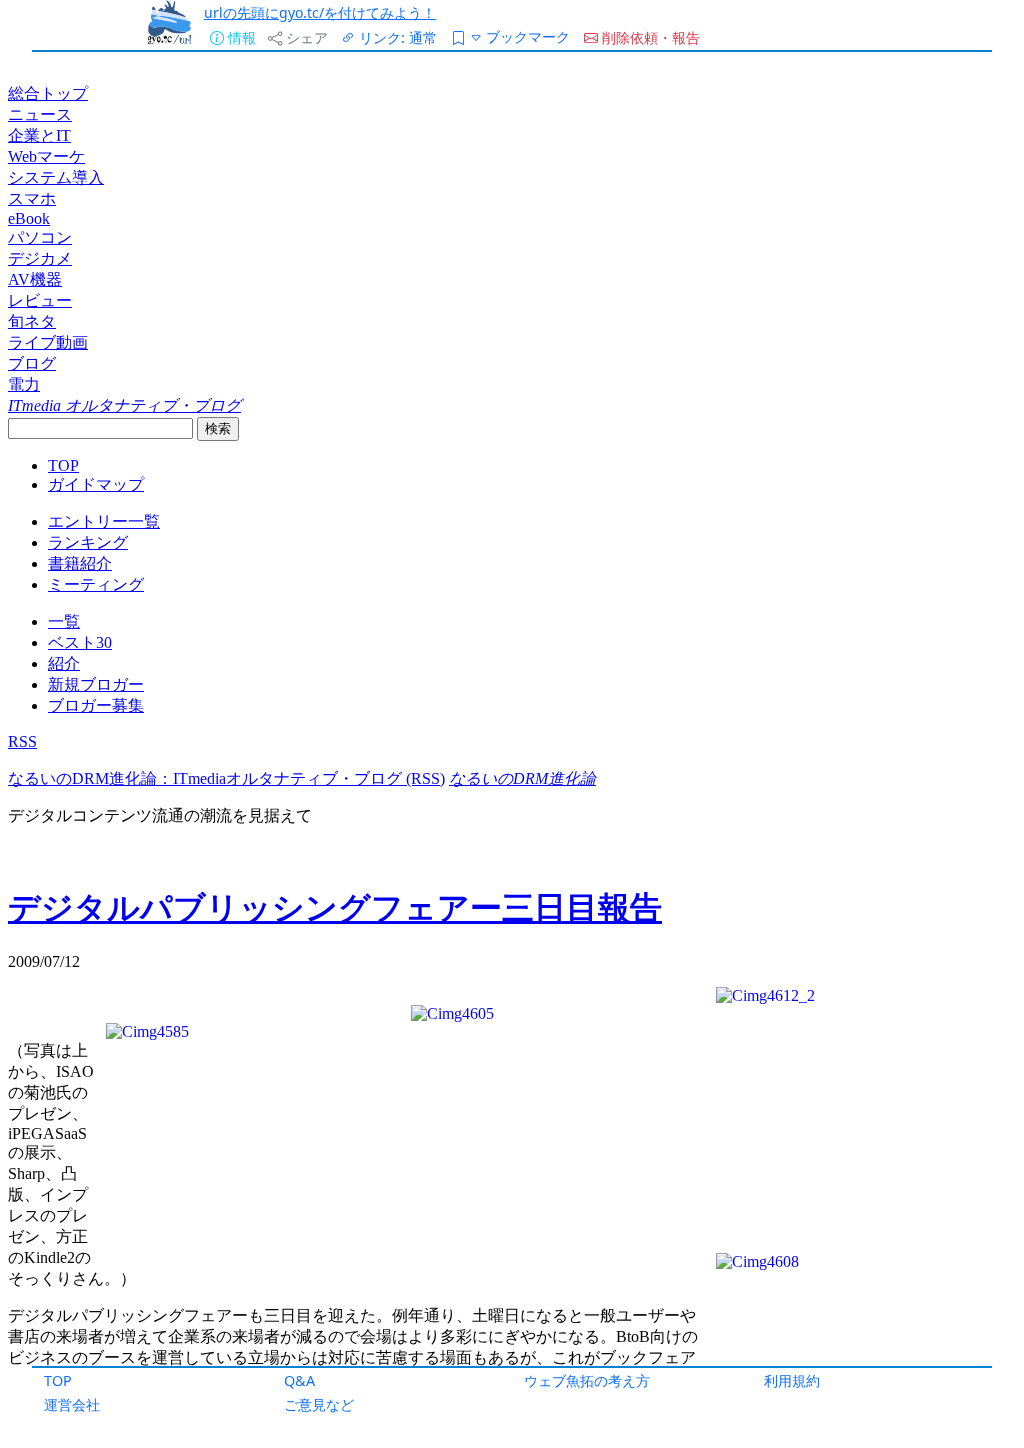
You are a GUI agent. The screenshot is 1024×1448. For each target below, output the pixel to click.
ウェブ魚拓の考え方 (587, 1380)
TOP (58, 1380)
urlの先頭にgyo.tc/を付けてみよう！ (320, 12)
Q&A (299, 1380)
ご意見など (319, 1404)
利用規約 (792, 1380)
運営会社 (72, 1404)
